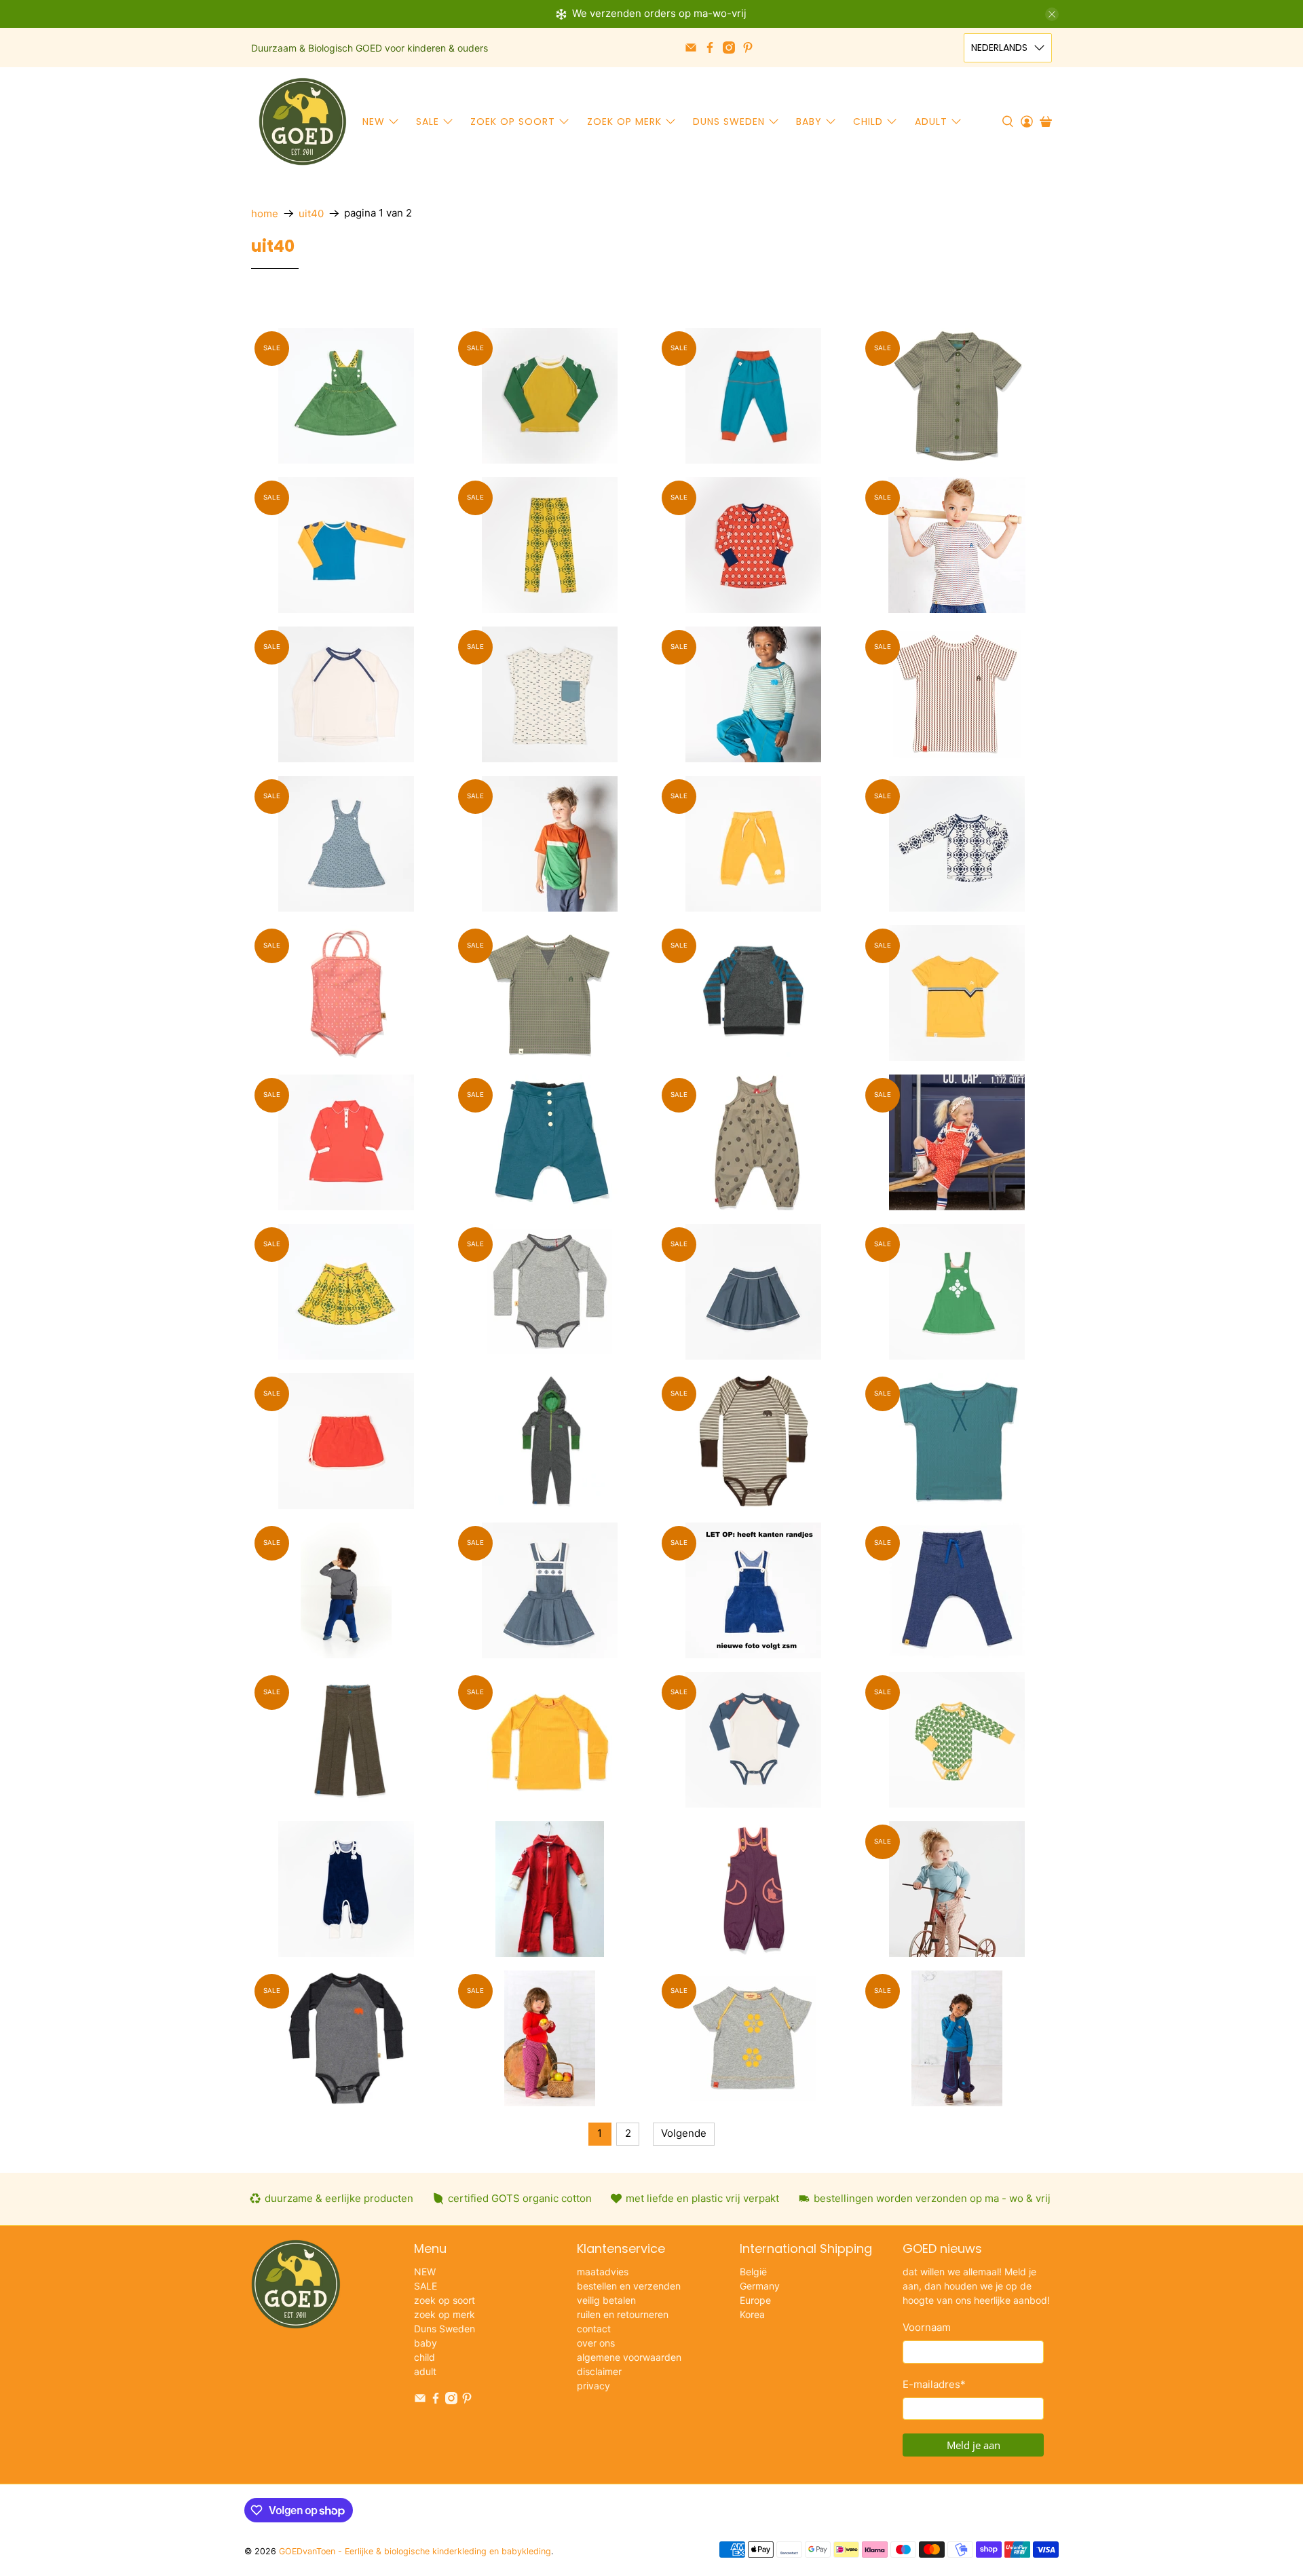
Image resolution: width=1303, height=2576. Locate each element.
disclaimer (599, 2371)
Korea (752, 2314)
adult (931, 122)
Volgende (684, 2133)
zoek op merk (624, 122)
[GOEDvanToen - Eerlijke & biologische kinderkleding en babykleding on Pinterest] (748, 48)
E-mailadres (934, 2384)
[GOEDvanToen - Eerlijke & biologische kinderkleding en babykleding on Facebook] (710, 48)
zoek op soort (513, 122)
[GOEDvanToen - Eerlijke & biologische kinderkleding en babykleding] (303, 122)
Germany (760, 2286)
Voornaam (927, 2327)
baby (809, 122)
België (753, 2272)
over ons (596, 2343)
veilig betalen (606, 2300)
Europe (755, 2300)
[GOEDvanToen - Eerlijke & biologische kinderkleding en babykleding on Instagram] (729, 48)
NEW (374, 122)
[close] (1052, 14)
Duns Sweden (729, 122)
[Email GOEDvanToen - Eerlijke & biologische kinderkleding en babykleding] (691, 48)
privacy (593, 2386)
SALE (428, 122)
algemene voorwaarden (629, 2357)
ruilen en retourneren (623, 2314)
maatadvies (603, 2272)
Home (265, 213)
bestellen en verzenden (629, 2286)
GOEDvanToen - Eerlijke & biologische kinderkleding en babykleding (415, 2551)
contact (594, 2329)
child (868, 122)
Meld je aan (974, 2445)
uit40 (311, 213)
